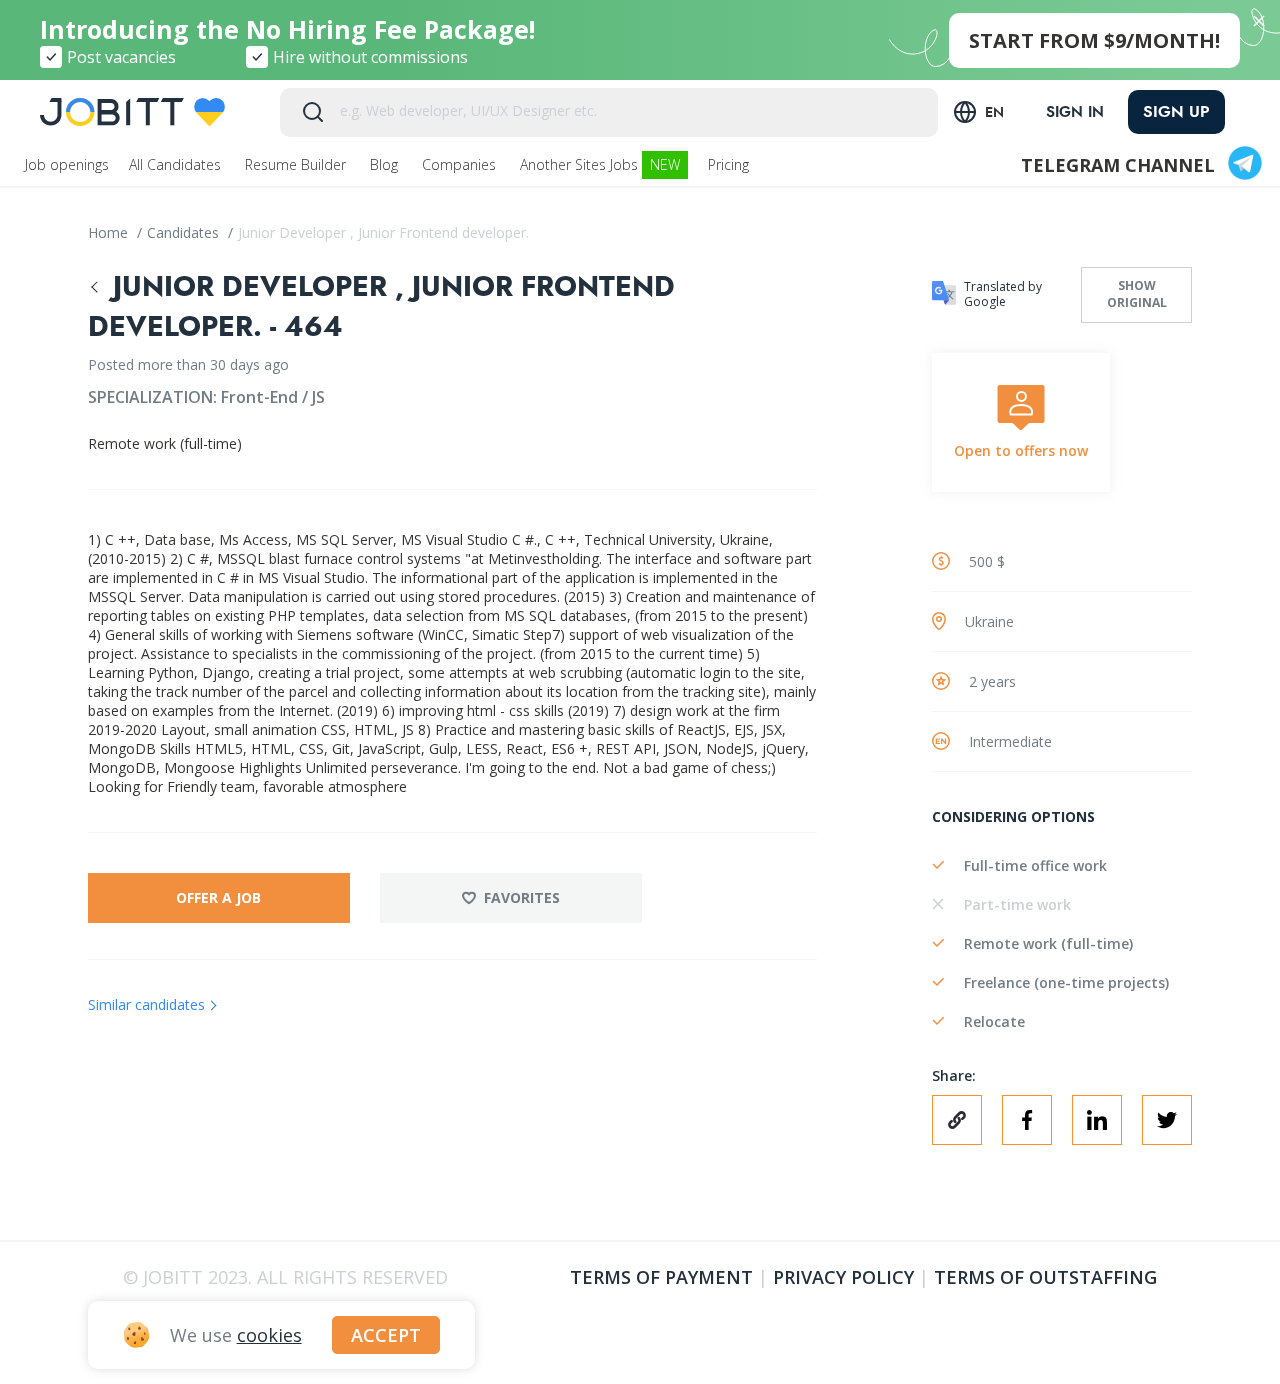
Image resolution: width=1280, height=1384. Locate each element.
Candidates (185, 232)
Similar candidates (146, 1004)
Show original (1137, 294)
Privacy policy (843, 1277)
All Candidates (177, 164)
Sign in (1075, 112)
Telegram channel (1118, 165)
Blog (386, 164)
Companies (461, 164)
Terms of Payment (661, 1277)
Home (110, 232)
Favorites (522, 897)
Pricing (730, 164)
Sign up (1176, 111)
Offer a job (218, 897)
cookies (269, 1335)
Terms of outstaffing (1045, 1277)
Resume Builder (297, 164)
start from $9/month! (1094, 40)
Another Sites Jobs (600, 164)
